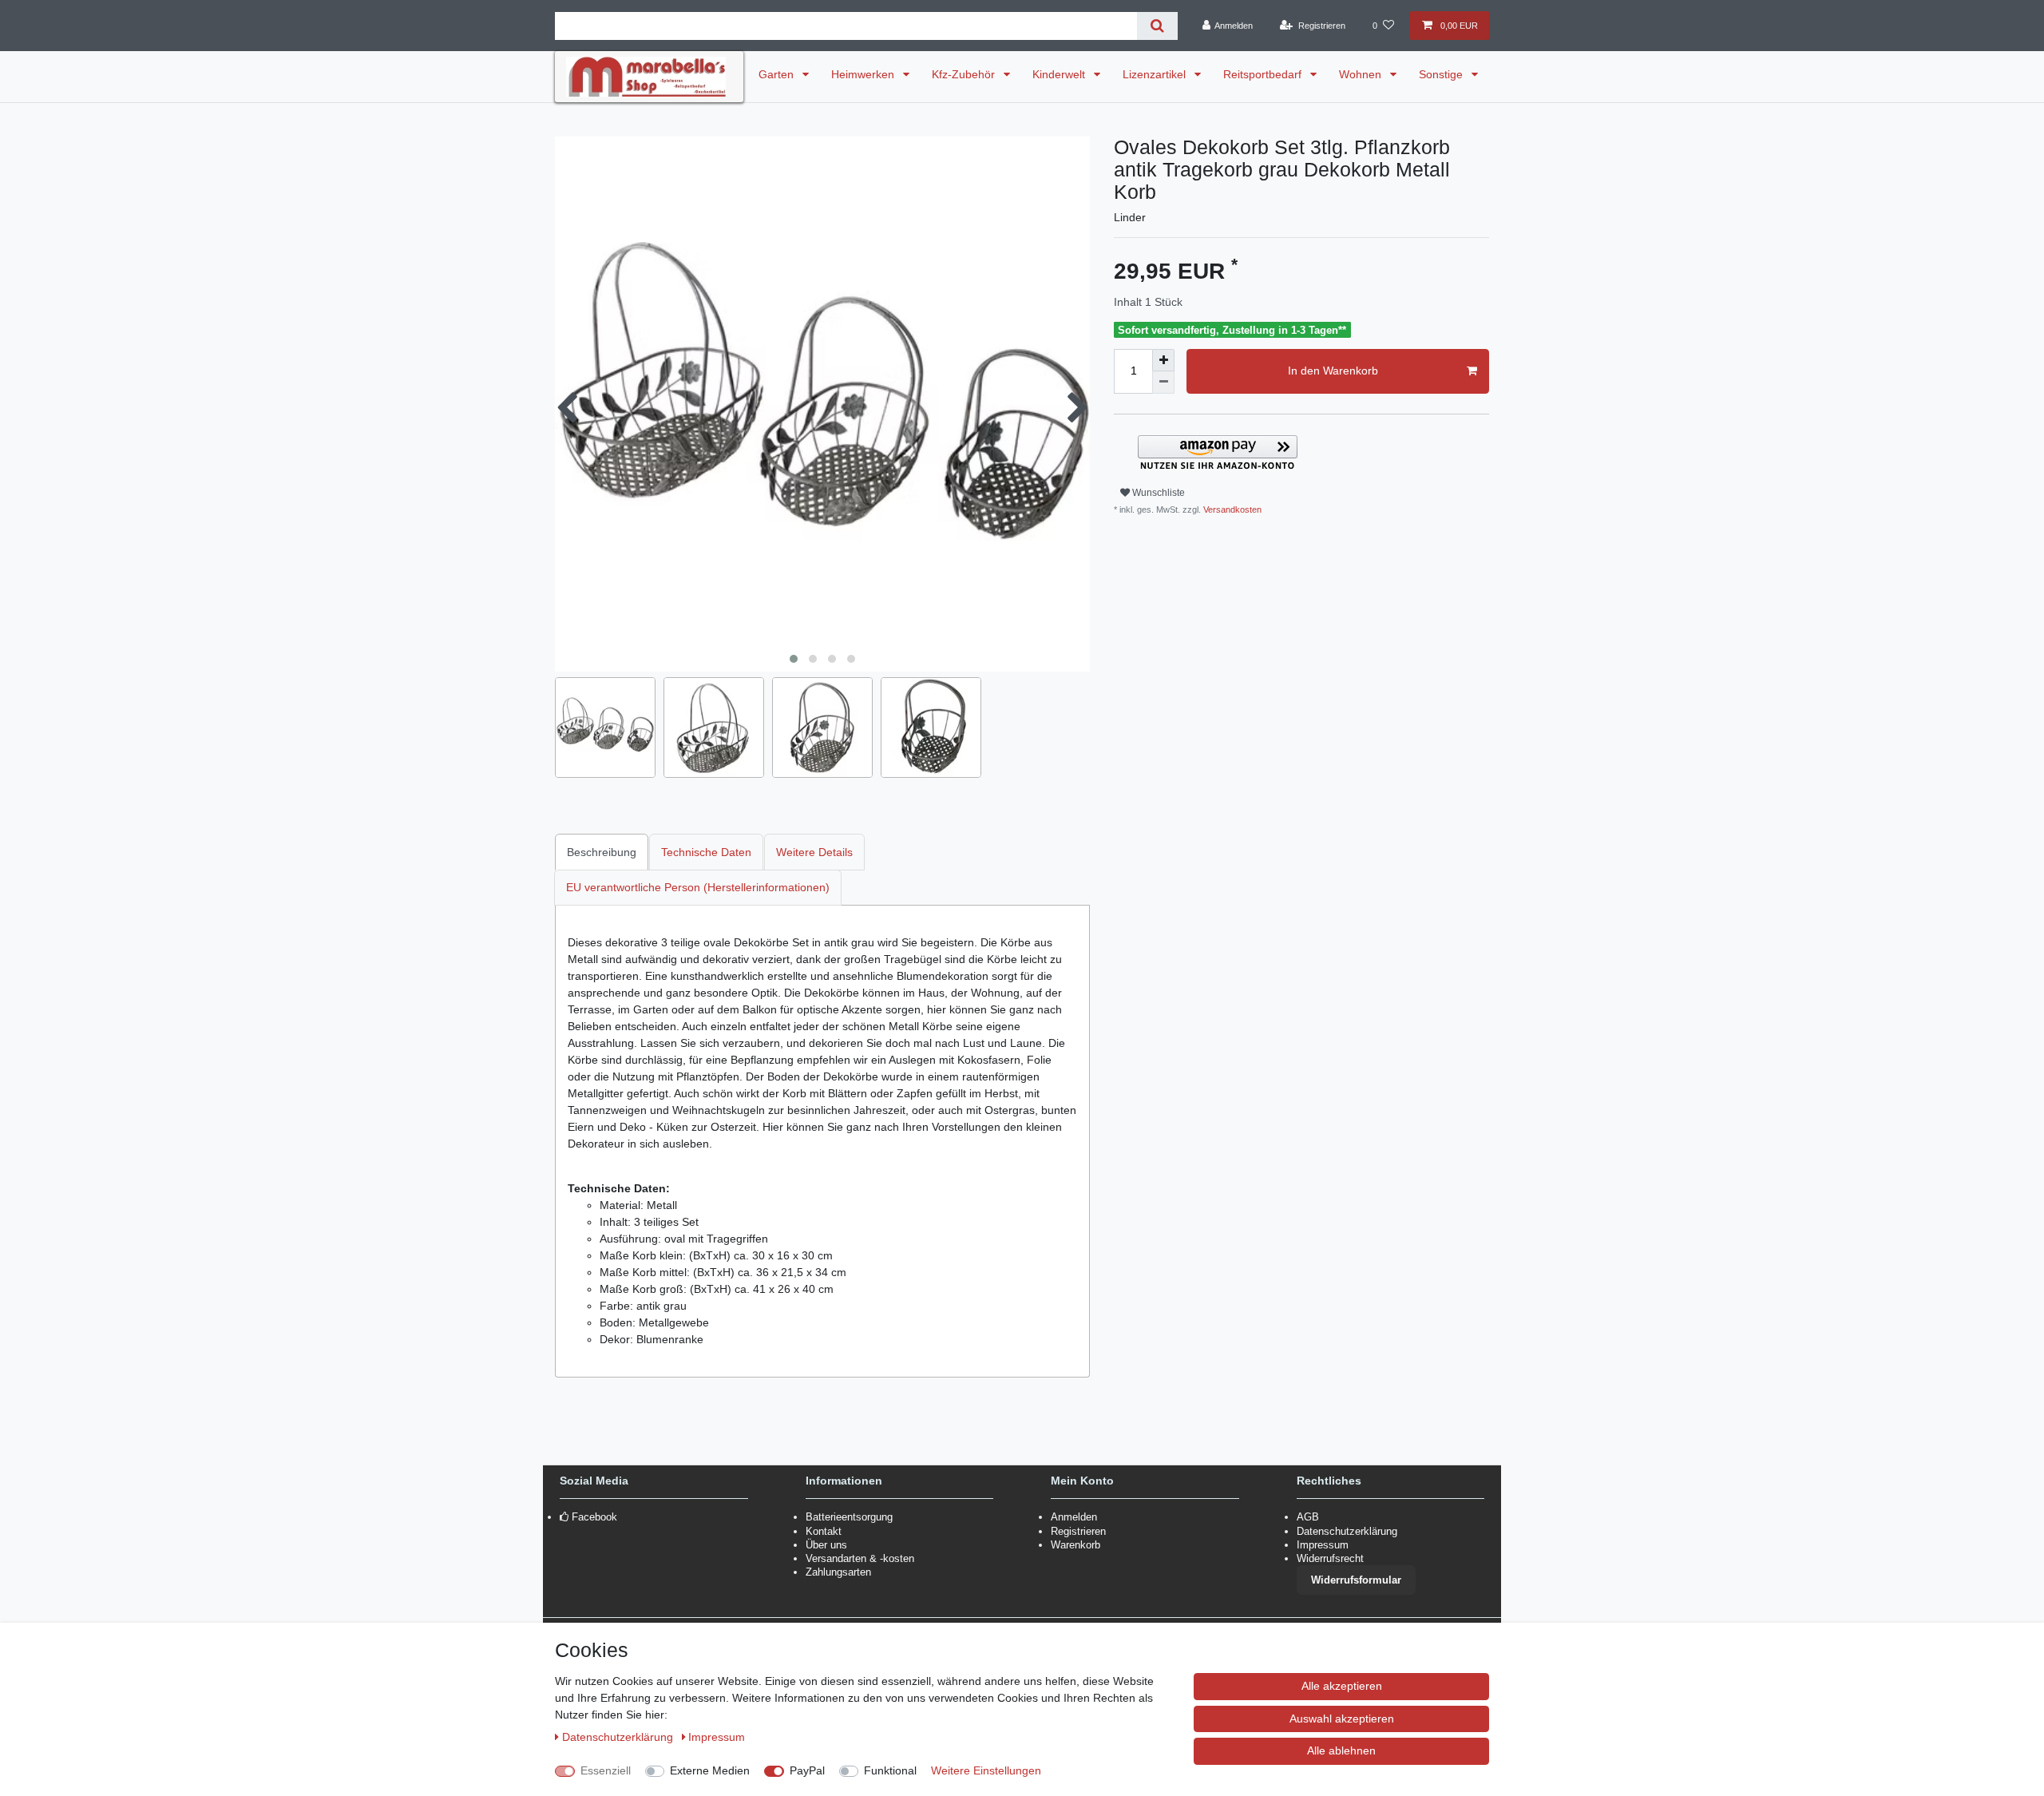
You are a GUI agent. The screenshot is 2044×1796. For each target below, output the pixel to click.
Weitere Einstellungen (986, 1770)
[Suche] (1157, 26)
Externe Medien (710, 1770)
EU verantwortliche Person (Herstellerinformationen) (698, 887)
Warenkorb (1075, 1545)
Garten (778, 74)
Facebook (594, 1517)
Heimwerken (864, 74)
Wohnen (1362, 74)
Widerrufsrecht (1330, 1558)
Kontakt (824, 1531)
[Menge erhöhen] (1163, 360)
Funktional (890, 1770)
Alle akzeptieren (1342, 1686)
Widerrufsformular (1356, 1580)
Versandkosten (1231, 509)
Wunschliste (1157, 493)
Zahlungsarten (838, 1572)
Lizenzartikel (1156, 74)
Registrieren (1078, 1531)
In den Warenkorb (1333, 371)
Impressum (1323, 1545)
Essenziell (606, 1770)
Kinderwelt (1060, 74)
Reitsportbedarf (1264, 74)
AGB (1308, 1517)
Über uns (826, 1545)
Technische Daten (706, 852)
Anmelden (1074, 1517)
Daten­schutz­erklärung (619, 1737)
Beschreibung (602, 852)
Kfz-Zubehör (965, 74)
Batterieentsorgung (849, 1517)
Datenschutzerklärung (1347, 1531)
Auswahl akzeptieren (1342, 1719)
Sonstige (1442, 74)
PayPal (807, 1770)
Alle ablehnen (1341, 1750)
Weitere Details (814, 852)
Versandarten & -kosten (860, 1558)
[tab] (602, 852)
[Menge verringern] (1163, 383)
